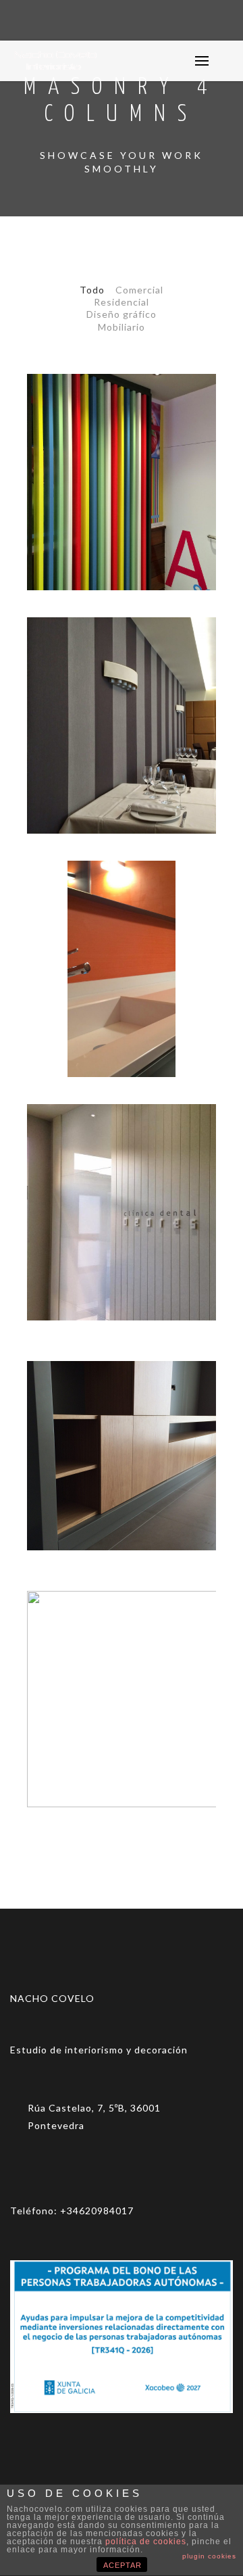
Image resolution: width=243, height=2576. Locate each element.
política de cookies (146, 2542)
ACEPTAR (123, 2565)
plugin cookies (209, 2556)
